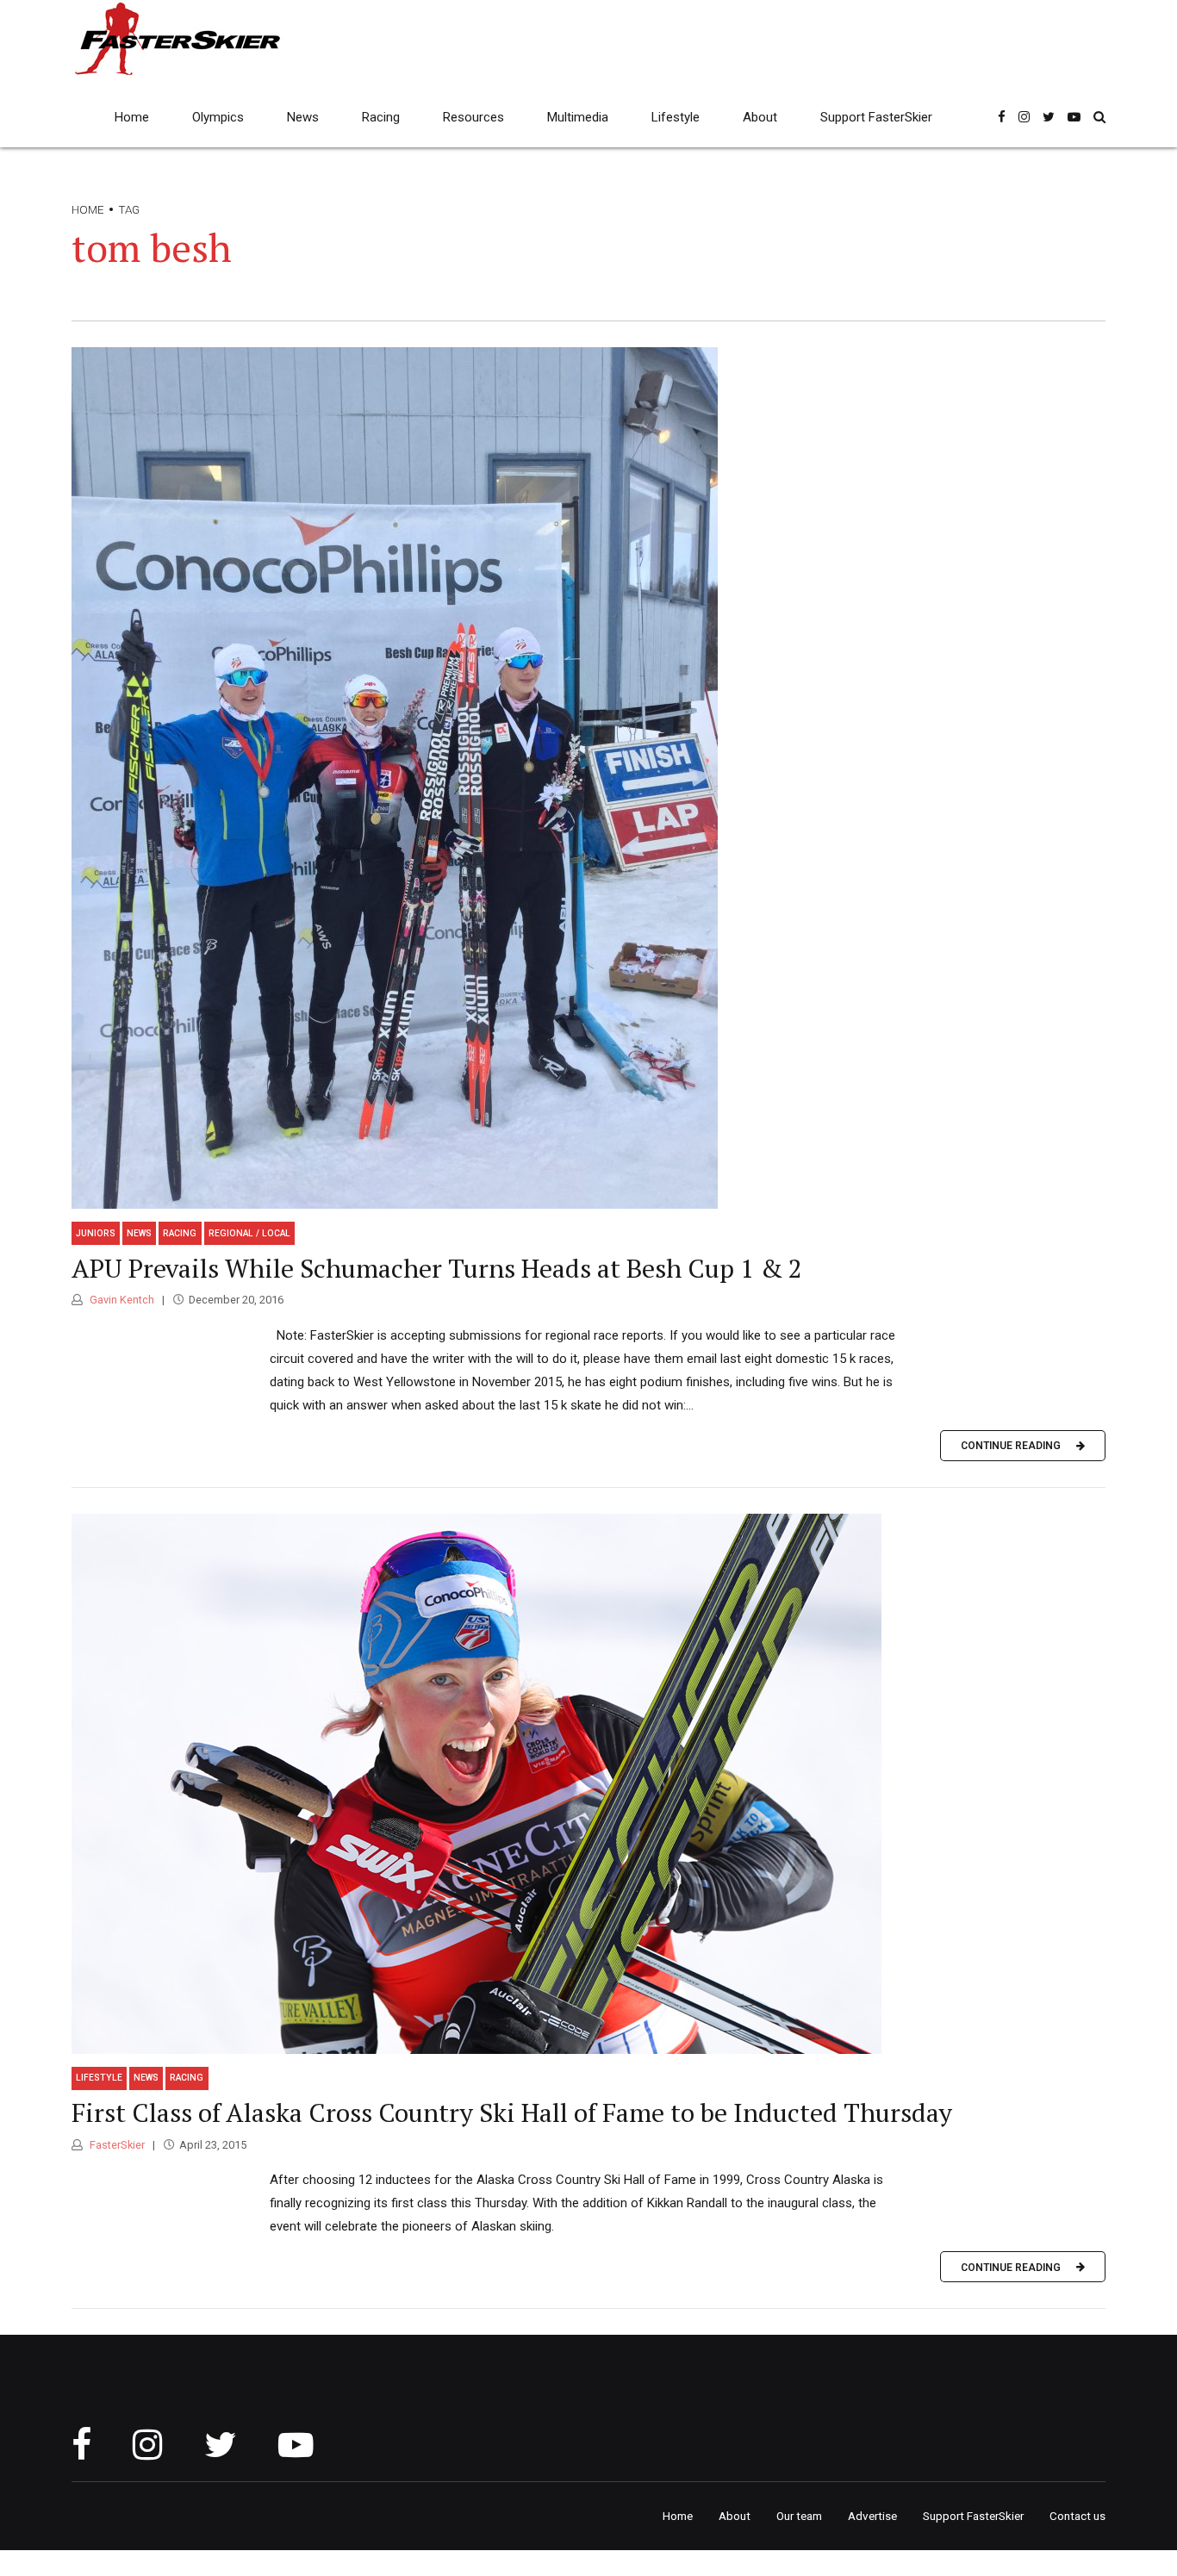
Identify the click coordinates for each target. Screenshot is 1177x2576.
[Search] (1099, 117)
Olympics (218, 117)
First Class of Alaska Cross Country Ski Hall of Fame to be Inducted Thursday (512, 2112)
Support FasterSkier (876, 117)
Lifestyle (676, 117)
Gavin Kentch (121, 1300)
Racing (381, 117)
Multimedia (578, 117)
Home (132, 117)
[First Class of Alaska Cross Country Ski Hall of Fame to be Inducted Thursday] (588, 1784)
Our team (799, 2516)
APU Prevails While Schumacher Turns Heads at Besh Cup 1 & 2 (437, 1268)
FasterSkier (116, 2145)
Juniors (96, 1233)
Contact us (1077, 2516)
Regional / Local (249, 1233)
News (303, 117)
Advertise (872, 2516)
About (760, 117)
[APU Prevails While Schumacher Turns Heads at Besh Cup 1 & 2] (588, 778)
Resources (473, 117)
